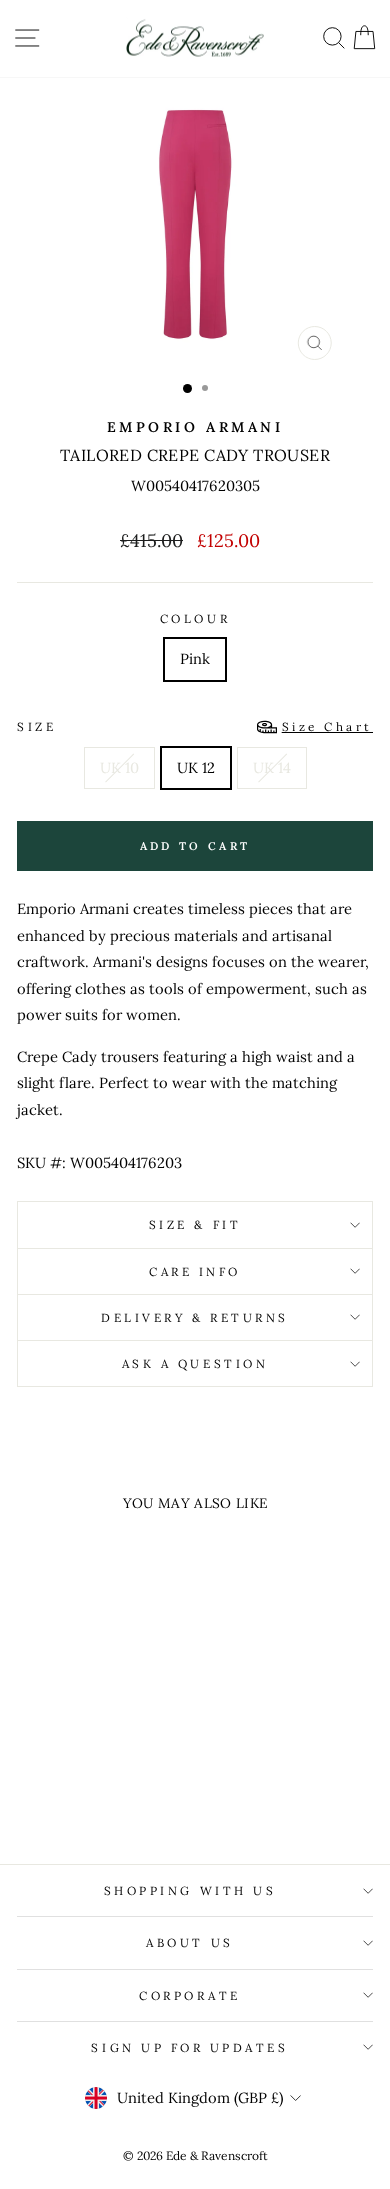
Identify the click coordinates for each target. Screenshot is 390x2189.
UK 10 (119, 767)
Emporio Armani (195, 427)
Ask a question (195, 1363)
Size (195, 726)
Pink (195, 658)
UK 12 (196, 767)
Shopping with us (190, 1890)
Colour (195, 618)
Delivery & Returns (195, 1317)
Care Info (195, 1271)
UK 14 (272, 767)
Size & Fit (195, 1224)
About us (189, 1942)
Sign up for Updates (189, 2047)
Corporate (190, 1995)
